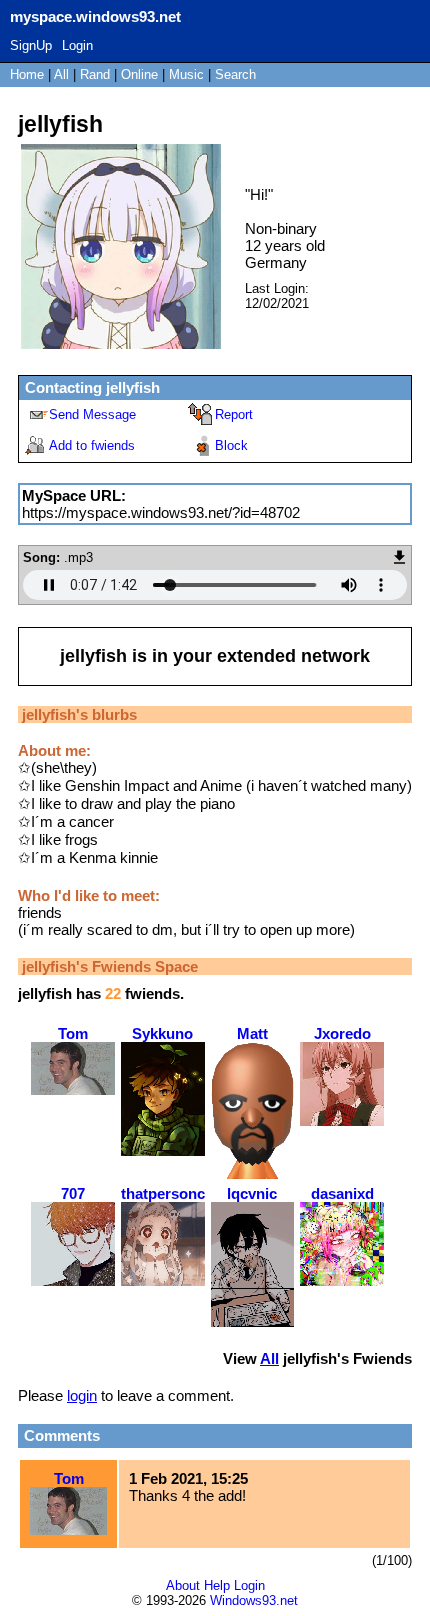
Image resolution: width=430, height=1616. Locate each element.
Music (186, 74)
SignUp (31, 45)
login (82, 1395)
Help (217, 1585)
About (183, 1585)
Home (27, 74)
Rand (95, 74)
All (63, 74)
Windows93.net (254, 1600)
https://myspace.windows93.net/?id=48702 (161, 512)
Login (77, 45)
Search (235, 74)
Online (139, 74)
